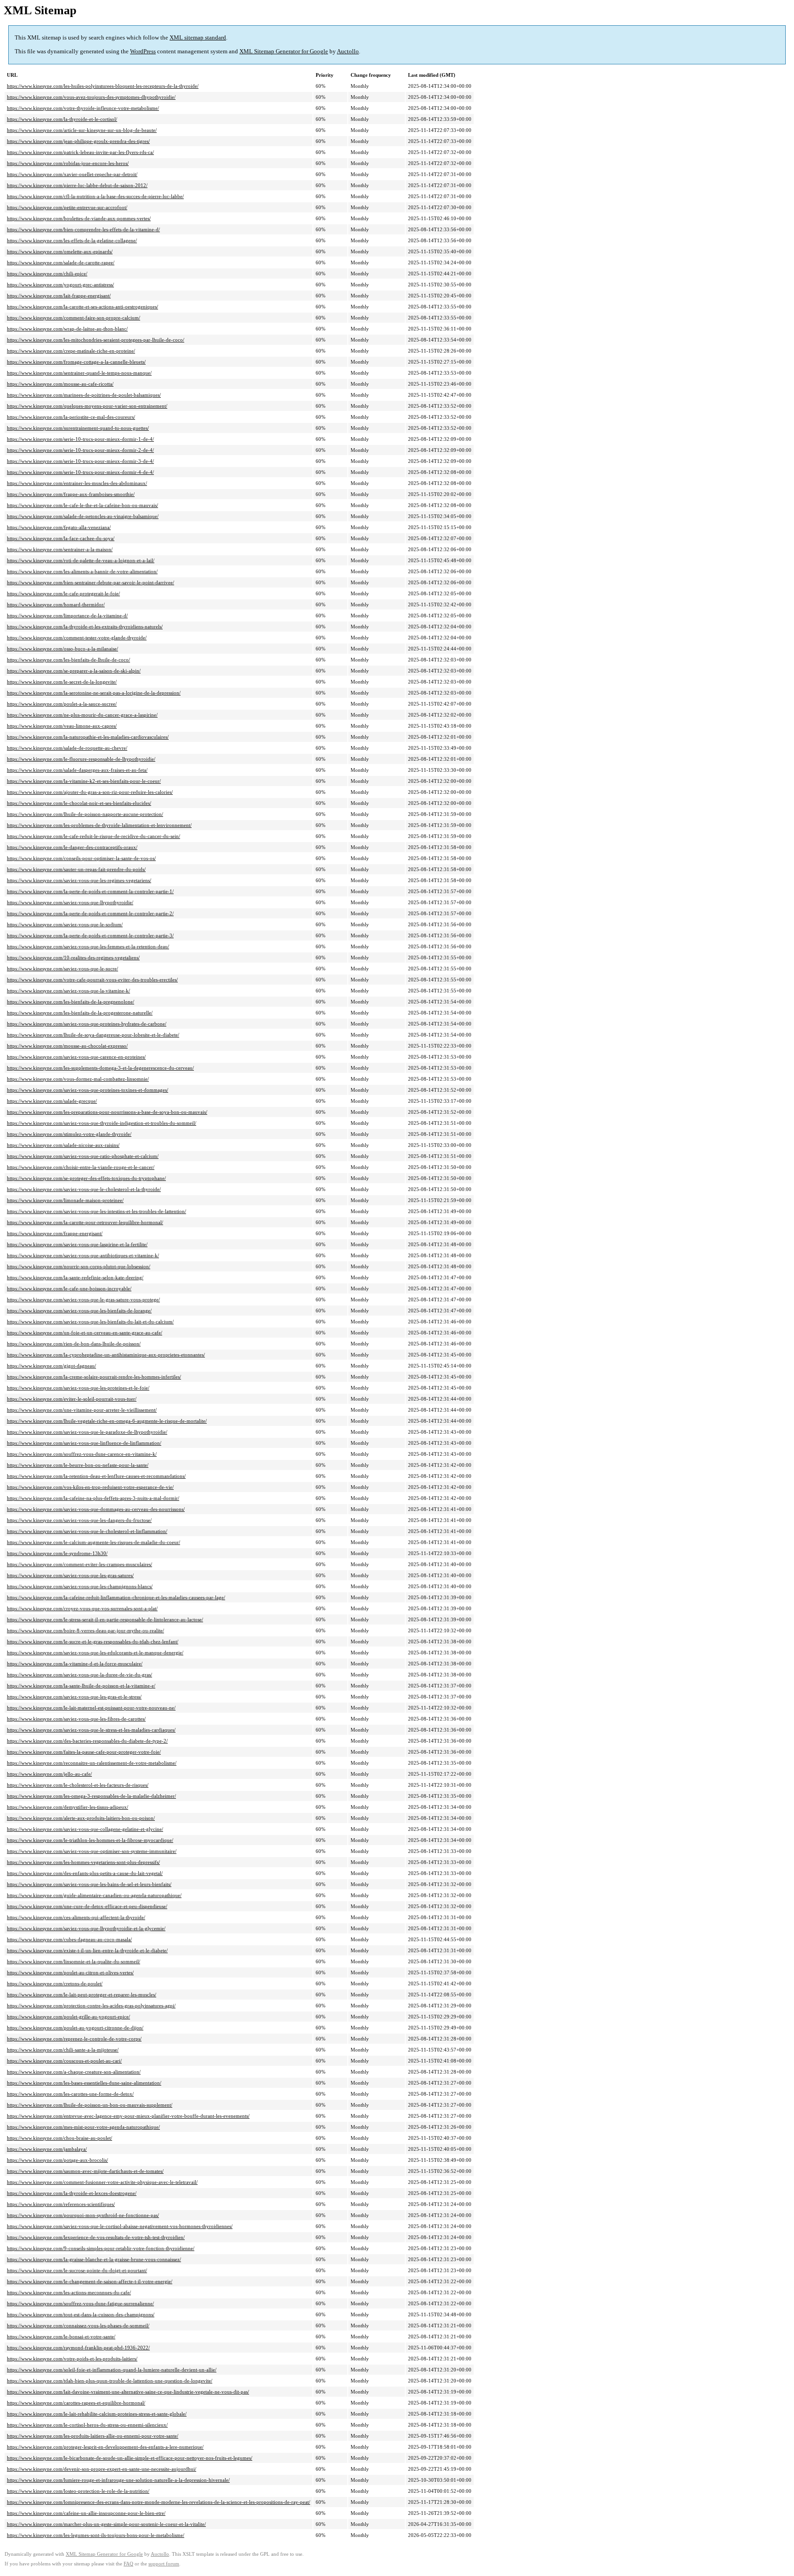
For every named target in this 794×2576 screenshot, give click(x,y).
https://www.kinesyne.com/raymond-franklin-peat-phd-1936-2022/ (78, 2348)
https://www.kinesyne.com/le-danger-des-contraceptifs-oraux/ (72, 847)
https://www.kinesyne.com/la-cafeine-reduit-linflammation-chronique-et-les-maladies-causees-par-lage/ (116, 1597)
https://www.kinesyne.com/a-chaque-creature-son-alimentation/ (74, 2072)
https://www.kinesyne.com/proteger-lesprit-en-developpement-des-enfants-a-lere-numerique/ (105, 2447)
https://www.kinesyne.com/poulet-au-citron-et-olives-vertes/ (70, 1972)
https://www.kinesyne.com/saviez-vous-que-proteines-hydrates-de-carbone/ (87, 1024)
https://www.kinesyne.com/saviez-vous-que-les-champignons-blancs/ (80, 1586)
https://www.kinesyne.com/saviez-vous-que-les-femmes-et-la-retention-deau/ (88, 946)
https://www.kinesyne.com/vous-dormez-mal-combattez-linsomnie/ (78, 1079)
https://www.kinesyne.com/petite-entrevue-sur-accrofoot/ (67, 207)
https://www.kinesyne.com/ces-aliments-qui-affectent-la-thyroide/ (76, 1917)
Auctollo (348, 51)
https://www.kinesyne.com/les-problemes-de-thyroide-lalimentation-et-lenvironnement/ (99, 825)
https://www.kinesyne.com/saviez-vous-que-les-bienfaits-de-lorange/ (79, 1311)
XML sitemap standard (198, 37)
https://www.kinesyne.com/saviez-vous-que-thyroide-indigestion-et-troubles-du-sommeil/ (102, 1123)
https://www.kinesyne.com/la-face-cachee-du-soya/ (61, 538)
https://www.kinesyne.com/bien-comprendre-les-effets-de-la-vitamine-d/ (83, 229)
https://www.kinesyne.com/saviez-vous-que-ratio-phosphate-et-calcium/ (83, 1156)
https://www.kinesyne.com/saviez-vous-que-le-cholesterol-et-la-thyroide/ (84, 1189)
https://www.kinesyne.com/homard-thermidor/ (56, 604)
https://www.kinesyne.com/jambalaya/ (47, 2149)
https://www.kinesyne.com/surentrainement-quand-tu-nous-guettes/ (78, 428)
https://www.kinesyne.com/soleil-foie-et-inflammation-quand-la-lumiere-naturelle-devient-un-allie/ (112, 2370)
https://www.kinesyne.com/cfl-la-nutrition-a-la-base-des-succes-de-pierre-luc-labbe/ (95, 196)
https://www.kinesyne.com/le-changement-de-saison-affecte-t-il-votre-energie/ (90, 2281)
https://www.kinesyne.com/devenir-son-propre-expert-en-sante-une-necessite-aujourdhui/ (102, 2469)
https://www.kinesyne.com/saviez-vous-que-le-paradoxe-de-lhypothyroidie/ (87, 1432)
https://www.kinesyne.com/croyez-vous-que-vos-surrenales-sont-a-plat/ (82, 1608)
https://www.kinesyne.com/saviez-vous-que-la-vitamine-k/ (68, 991)
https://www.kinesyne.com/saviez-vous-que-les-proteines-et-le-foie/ (78, 1388)
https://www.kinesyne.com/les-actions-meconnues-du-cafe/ (69, 2292)
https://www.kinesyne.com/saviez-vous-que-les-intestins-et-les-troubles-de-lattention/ (96, 1211)
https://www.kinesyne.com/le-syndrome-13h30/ (57, 1553)
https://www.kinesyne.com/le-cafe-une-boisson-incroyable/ (69, 1288)
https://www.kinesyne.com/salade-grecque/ (52, 1101)
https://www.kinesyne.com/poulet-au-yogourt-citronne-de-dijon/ (75, 2028)
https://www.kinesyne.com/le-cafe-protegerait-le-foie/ (63, 593)
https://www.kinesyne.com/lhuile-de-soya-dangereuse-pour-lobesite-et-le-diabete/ (93, 1035)
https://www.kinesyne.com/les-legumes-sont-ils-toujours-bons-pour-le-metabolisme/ (96, 2535)
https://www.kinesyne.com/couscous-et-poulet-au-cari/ (64, 2061)
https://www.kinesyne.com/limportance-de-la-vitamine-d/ (67, 616)
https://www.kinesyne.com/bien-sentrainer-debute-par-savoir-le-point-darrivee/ (91, 582)
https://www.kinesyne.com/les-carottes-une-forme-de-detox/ (70, 2094)
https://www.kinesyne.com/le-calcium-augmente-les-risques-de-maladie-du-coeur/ (94, 1542)
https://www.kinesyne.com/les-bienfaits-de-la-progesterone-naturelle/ (80, 1013)
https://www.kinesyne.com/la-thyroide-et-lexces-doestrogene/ (72, 2193)
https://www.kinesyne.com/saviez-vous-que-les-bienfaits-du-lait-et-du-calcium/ (90, 1322)
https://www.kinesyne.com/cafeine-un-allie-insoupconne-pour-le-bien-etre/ (86, 2513)
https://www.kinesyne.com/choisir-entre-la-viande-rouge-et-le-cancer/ (81, 1167)
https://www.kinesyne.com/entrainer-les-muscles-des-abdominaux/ (77, 483)
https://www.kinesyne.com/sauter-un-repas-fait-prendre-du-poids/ (76, 869)
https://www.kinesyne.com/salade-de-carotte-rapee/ (61, 262)
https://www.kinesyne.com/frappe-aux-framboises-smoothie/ (71, 494)
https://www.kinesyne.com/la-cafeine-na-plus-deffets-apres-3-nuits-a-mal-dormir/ (93, 1498)
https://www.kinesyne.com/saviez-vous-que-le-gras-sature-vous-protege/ (83, 1299)
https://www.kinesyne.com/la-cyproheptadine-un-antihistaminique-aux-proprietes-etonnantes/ (106, 1355)
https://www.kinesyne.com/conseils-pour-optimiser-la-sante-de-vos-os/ (81, 858)
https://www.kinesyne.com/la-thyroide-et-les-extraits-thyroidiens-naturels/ (85, 627)
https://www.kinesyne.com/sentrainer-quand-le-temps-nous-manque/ (79, 373)
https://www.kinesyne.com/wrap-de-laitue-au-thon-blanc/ (67, 329)
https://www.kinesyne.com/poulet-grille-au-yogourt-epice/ (68, 2017)
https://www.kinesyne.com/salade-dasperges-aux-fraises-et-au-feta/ (77, 770)
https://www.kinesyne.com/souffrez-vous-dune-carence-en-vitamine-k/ (82, 1454)
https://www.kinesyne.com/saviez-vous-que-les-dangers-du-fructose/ (79, 1520)
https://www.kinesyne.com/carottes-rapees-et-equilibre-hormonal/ (76, 2403)
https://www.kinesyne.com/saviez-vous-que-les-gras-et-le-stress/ (74, 1697)
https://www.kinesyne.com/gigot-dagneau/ (51, 1366)
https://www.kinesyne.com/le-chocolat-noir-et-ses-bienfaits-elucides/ (79, 803)
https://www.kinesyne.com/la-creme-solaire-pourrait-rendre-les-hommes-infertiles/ (94, 1377)
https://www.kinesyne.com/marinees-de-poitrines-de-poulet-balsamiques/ (84, 395)
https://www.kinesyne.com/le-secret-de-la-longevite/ (62, 682)
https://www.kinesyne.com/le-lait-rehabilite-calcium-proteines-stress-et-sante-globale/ (97, 2414)
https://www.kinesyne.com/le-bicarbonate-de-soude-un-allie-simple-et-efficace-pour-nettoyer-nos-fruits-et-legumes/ (130, 2458)
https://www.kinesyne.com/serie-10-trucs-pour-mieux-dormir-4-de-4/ (80, 472)
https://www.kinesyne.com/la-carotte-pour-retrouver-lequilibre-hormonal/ (85, 1222)
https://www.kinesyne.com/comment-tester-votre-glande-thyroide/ (77, 638)
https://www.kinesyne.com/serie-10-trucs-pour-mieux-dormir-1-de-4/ (80, 439)
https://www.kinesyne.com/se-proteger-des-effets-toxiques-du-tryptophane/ (86, 1178)
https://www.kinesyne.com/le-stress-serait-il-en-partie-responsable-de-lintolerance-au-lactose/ (105, 1619)
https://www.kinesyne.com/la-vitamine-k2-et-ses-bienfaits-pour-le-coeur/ (84, 781)
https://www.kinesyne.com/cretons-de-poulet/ (55, 1983)
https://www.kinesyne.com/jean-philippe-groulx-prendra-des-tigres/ (78, 141)
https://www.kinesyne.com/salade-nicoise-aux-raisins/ (63, 1145)
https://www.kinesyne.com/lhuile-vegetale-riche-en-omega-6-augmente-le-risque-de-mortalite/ (107, 1421)
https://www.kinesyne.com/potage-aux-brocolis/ (57, 2160)
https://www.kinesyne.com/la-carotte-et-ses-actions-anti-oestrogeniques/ (82, 307)
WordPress (143, 51)
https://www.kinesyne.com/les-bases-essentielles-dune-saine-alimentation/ (84, 2083)
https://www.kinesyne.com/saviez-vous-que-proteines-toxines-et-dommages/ (88, 1090)
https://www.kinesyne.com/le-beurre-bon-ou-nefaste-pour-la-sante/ (78, 1465)
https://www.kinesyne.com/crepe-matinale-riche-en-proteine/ (71, 351)
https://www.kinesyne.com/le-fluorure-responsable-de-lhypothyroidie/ (81, 759)
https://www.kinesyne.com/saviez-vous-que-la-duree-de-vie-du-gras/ (79, 1675)
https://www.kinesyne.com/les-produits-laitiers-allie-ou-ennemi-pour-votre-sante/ (93, 2436)
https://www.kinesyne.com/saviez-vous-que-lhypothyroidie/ (70, 902)
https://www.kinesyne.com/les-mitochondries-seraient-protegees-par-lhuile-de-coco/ (96, 340)
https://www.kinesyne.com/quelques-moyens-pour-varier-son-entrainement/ (87, 406)
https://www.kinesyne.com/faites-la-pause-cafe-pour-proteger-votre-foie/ (84, 1752)
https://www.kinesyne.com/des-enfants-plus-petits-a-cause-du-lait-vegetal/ (85, 1873)
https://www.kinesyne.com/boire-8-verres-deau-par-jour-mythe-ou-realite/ (85, 1630)
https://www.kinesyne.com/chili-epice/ (47, 274)
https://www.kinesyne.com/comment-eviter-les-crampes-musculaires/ (79, 1564)
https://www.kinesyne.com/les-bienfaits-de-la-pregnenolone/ (71, 1002)
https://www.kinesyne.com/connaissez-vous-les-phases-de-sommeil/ (78, 2325)
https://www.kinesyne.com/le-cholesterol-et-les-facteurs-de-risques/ (78, 1785)
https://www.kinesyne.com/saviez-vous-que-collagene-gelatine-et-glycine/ (85, 1829)
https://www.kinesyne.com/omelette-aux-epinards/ (60, 251)
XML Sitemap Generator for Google (284, 51)
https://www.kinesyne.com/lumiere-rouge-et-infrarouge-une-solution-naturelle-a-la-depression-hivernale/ (118, 2480)
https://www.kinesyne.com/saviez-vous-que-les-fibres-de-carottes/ (76, 1719)
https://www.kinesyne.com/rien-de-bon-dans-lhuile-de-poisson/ (74, 1344)
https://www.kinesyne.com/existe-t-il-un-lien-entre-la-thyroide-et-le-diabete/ (87, 1950)
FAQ (128, 2564)
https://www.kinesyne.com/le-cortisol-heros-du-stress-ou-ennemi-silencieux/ (87, 2425)
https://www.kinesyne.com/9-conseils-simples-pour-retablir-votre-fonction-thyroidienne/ (101, 2248)
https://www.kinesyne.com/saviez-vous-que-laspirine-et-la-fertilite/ (77, 1244)
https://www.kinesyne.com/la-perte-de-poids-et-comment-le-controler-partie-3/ (90, 935)
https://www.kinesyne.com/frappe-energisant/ (55, 1233)
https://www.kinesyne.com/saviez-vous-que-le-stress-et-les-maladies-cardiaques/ (91, 1730)
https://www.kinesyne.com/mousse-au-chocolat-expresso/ (67, 1046)
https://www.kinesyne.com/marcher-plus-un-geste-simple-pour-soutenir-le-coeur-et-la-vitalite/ (106, 2524)
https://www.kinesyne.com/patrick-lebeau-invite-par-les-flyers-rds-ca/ (80, 152)
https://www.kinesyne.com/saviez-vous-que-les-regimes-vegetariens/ (79, 880)
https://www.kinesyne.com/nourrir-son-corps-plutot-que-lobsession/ (79, 1266)
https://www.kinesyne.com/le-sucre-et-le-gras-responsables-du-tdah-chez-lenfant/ (93, 1641)
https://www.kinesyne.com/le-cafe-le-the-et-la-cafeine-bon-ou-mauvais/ (82, 505)
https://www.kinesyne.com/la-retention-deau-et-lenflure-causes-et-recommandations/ (96, 1476)
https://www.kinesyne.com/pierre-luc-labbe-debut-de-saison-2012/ (77, 185)
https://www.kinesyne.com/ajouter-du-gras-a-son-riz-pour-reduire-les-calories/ (90, 792)
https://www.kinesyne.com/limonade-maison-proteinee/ (65, 1200)
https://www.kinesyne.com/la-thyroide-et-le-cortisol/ (62, 119)
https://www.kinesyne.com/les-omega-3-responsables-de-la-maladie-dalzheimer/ (91, 1796)
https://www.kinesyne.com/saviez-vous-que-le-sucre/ (62, 969)
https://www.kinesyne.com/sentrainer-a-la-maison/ (60, 549)
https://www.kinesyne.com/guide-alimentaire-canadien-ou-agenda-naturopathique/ (94, 1895)
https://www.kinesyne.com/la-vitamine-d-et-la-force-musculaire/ (75, 1664)
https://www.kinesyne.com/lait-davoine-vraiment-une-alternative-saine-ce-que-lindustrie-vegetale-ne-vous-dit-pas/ (128, 2392)
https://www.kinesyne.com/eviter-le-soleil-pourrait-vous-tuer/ (72, 1399)
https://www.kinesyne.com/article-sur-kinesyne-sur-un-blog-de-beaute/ (82, 130)
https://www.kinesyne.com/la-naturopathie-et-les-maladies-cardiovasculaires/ (88, 737)
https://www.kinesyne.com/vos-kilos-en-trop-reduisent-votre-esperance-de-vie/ (90, 1487)
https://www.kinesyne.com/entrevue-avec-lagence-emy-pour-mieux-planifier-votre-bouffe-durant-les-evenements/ (128, 2116)
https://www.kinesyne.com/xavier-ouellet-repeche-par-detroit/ (72, 174)
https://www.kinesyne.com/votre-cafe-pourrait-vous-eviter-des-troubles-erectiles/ (92, 980)
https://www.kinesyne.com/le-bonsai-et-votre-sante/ (61, 2337)
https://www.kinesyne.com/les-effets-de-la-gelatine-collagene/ (72, 240)
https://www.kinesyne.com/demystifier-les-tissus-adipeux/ (68, 1807)
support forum (164, 2564)
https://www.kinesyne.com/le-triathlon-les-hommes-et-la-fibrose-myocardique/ (90, 1840)
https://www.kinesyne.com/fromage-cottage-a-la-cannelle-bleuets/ (76, 362)
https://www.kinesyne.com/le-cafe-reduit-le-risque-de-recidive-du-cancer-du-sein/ (94, 836)
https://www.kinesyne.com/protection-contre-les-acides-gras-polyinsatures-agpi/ (91, 2006)
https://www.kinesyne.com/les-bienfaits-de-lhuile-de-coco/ (68, 660)
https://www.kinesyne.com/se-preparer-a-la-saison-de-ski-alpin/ (74, 671)
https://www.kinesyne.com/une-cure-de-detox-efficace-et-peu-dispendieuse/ (87, 1906)
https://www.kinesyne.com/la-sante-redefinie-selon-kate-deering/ (75, 1277)
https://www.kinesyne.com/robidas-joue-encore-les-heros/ (68, 163)
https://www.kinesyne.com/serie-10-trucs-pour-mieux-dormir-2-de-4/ (80, 450)
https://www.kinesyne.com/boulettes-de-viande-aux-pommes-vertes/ (79, 218)
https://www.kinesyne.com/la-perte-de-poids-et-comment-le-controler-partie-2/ (90, 913)
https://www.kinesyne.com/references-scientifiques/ (61, 2204)
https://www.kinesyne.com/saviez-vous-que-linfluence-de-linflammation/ (84, 1443)
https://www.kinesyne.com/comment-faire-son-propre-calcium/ (74, 318)
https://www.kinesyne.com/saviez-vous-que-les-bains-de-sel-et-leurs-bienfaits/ (89, 1884)
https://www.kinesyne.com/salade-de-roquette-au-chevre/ (67, 748)
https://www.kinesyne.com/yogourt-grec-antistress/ (60, 285)
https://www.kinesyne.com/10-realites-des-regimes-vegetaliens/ (73, 957)
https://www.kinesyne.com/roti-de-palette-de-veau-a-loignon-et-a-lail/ (81, 560)
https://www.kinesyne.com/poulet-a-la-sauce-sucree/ (62, 704)
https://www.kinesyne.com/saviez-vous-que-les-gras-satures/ (70, 1575)
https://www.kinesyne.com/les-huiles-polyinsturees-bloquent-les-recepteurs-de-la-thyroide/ (103, 86)
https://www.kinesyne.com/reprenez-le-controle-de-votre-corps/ (74, 2039)
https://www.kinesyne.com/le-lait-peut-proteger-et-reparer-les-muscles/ (82, 1995)
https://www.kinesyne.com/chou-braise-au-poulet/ (60, 2138)
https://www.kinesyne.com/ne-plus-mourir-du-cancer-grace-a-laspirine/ (82, 715)
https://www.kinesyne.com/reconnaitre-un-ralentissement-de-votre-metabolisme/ (92, 1763)
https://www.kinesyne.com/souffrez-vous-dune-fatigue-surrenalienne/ (80, 2303)
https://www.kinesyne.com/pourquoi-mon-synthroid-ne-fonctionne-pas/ (83, 2215)
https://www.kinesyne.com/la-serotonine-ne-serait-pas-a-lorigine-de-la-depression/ (94, 693)
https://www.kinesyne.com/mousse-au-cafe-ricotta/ (60, 384)
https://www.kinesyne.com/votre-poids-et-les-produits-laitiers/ (72, 2359)
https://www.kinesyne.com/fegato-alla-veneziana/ (59, 527)
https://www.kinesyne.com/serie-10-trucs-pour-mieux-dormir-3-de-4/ (80, 461)
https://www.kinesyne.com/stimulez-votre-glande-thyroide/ (69, 1134)
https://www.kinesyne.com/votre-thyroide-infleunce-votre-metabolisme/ (83, 108)
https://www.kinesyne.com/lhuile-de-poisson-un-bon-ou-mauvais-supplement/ (90, 2105)
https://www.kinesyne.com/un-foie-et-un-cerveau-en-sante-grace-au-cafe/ (85, 1333)
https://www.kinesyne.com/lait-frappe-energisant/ (59, 296)
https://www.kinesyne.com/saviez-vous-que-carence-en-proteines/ (76, 1057)
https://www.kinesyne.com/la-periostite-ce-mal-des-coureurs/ (71, 417)
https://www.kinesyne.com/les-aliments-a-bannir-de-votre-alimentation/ (82, 571)
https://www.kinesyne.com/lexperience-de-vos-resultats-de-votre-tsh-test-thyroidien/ (96, 2237)
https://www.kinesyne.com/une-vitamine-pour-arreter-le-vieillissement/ (82, 1410)
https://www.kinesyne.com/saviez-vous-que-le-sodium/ (65, 924)
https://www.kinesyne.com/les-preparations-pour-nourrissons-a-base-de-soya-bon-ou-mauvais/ (107, 1112)
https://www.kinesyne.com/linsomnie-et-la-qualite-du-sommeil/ (74, 1961)
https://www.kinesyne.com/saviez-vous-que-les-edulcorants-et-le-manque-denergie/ (95, 1653)
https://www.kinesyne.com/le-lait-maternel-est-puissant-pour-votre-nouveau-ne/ (91, 1708)
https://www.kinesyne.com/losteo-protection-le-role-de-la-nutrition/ (78, 2491)
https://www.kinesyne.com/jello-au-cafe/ (49, 1774)
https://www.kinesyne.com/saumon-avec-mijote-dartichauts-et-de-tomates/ (85, 2171)
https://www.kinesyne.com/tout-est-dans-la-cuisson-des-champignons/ (81, 2314)
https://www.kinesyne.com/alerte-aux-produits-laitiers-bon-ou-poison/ (81, 1818)
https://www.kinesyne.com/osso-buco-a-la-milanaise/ (62, 649)
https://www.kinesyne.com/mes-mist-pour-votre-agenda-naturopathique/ (83, 2127)
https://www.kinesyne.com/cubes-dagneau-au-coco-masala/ (69, 1939)
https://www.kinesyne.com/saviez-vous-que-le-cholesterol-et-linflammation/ (87, 1531)
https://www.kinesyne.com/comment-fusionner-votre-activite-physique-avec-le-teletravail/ (102, 2182)
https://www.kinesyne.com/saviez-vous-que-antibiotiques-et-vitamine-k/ (83, 1255)
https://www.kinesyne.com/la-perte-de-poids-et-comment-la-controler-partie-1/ (90, 891)
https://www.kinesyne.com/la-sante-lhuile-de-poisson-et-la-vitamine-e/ (81, 1686)
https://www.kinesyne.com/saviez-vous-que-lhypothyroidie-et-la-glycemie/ (86, 1928)
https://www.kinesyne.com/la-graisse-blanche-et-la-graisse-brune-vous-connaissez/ (94, 2259)
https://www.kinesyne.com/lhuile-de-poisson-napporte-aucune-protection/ (85, 814)
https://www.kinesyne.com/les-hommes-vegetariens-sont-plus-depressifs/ (83, 1862)
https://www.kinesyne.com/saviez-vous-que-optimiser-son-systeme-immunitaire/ (92, 1851)
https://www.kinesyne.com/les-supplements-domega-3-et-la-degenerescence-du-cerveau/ (100, 1068)
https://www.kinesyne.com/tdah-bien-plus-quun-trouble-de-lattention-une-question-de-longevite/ (110, 2381)
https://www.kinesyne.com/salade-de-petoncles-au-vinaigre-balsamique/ (83, 516)
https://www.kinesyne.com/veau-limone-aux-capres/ (62, 726)
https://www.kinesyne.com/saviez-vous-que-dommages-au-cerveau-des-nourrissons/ (96, 1509)
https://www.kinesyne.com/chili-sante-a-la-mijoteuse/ (63, 2050)
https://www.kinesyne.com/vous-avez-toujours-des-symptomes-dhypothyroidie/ (91, 97)
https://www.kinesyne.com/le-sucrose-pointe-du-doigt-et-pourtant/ (77, 2270)
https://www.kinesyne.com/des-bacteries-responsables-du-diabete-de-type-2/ (87, 1741)
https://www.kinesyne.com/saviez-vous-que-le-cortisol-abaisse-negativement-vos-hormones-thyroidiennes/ (120, 2226)
